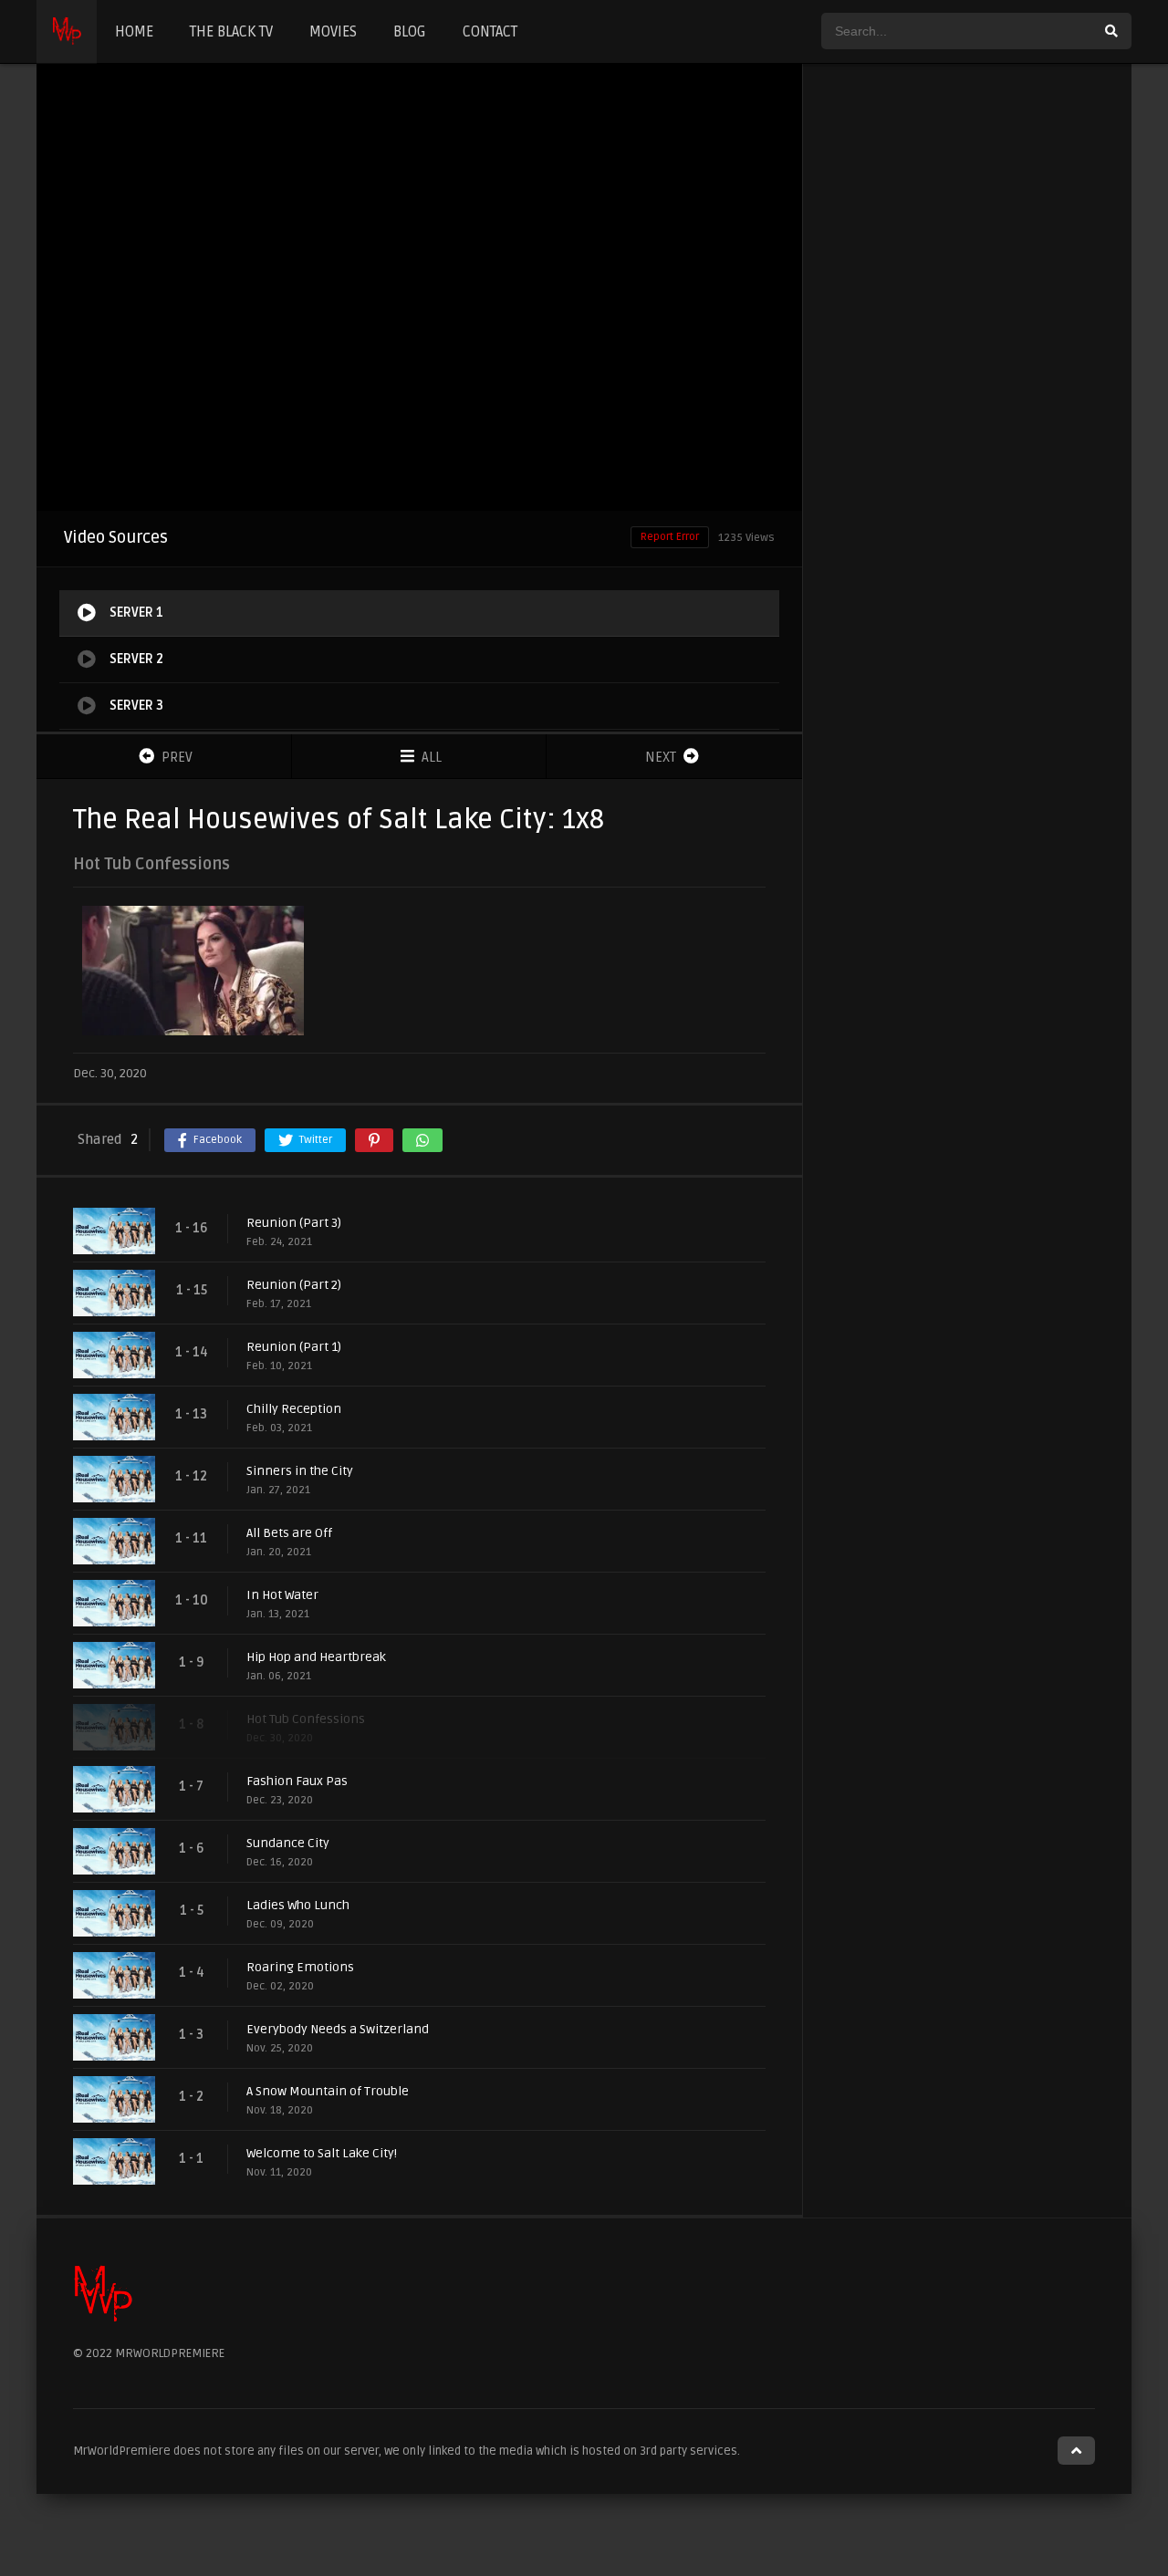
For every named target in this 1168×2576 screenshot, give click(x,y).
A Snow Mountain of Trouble (328, 2091)
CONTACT (490, 32)
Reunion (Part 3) (294, 1223)
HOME (134, 32)
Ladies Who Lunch (298, 1905)
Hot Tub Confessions (306, 1719)
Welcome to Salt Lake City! (322, 2153)
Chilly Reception (294, 1409)
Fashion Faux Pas (297, 1781)
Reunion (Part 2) (294, 1285)
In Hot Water (282, 1595)
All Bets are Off (289, 1533)
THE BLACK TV (231, 32)
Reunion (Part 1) (294, 1347)
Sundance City (288, 1843)
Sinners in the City (300, 1471)
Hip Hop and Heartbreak (316, 1657)
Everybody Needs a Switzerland (338, 2029)
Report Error (670, 537)
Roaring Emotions (300, 1967)
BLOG (410, 32)
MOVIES (333, 32)
